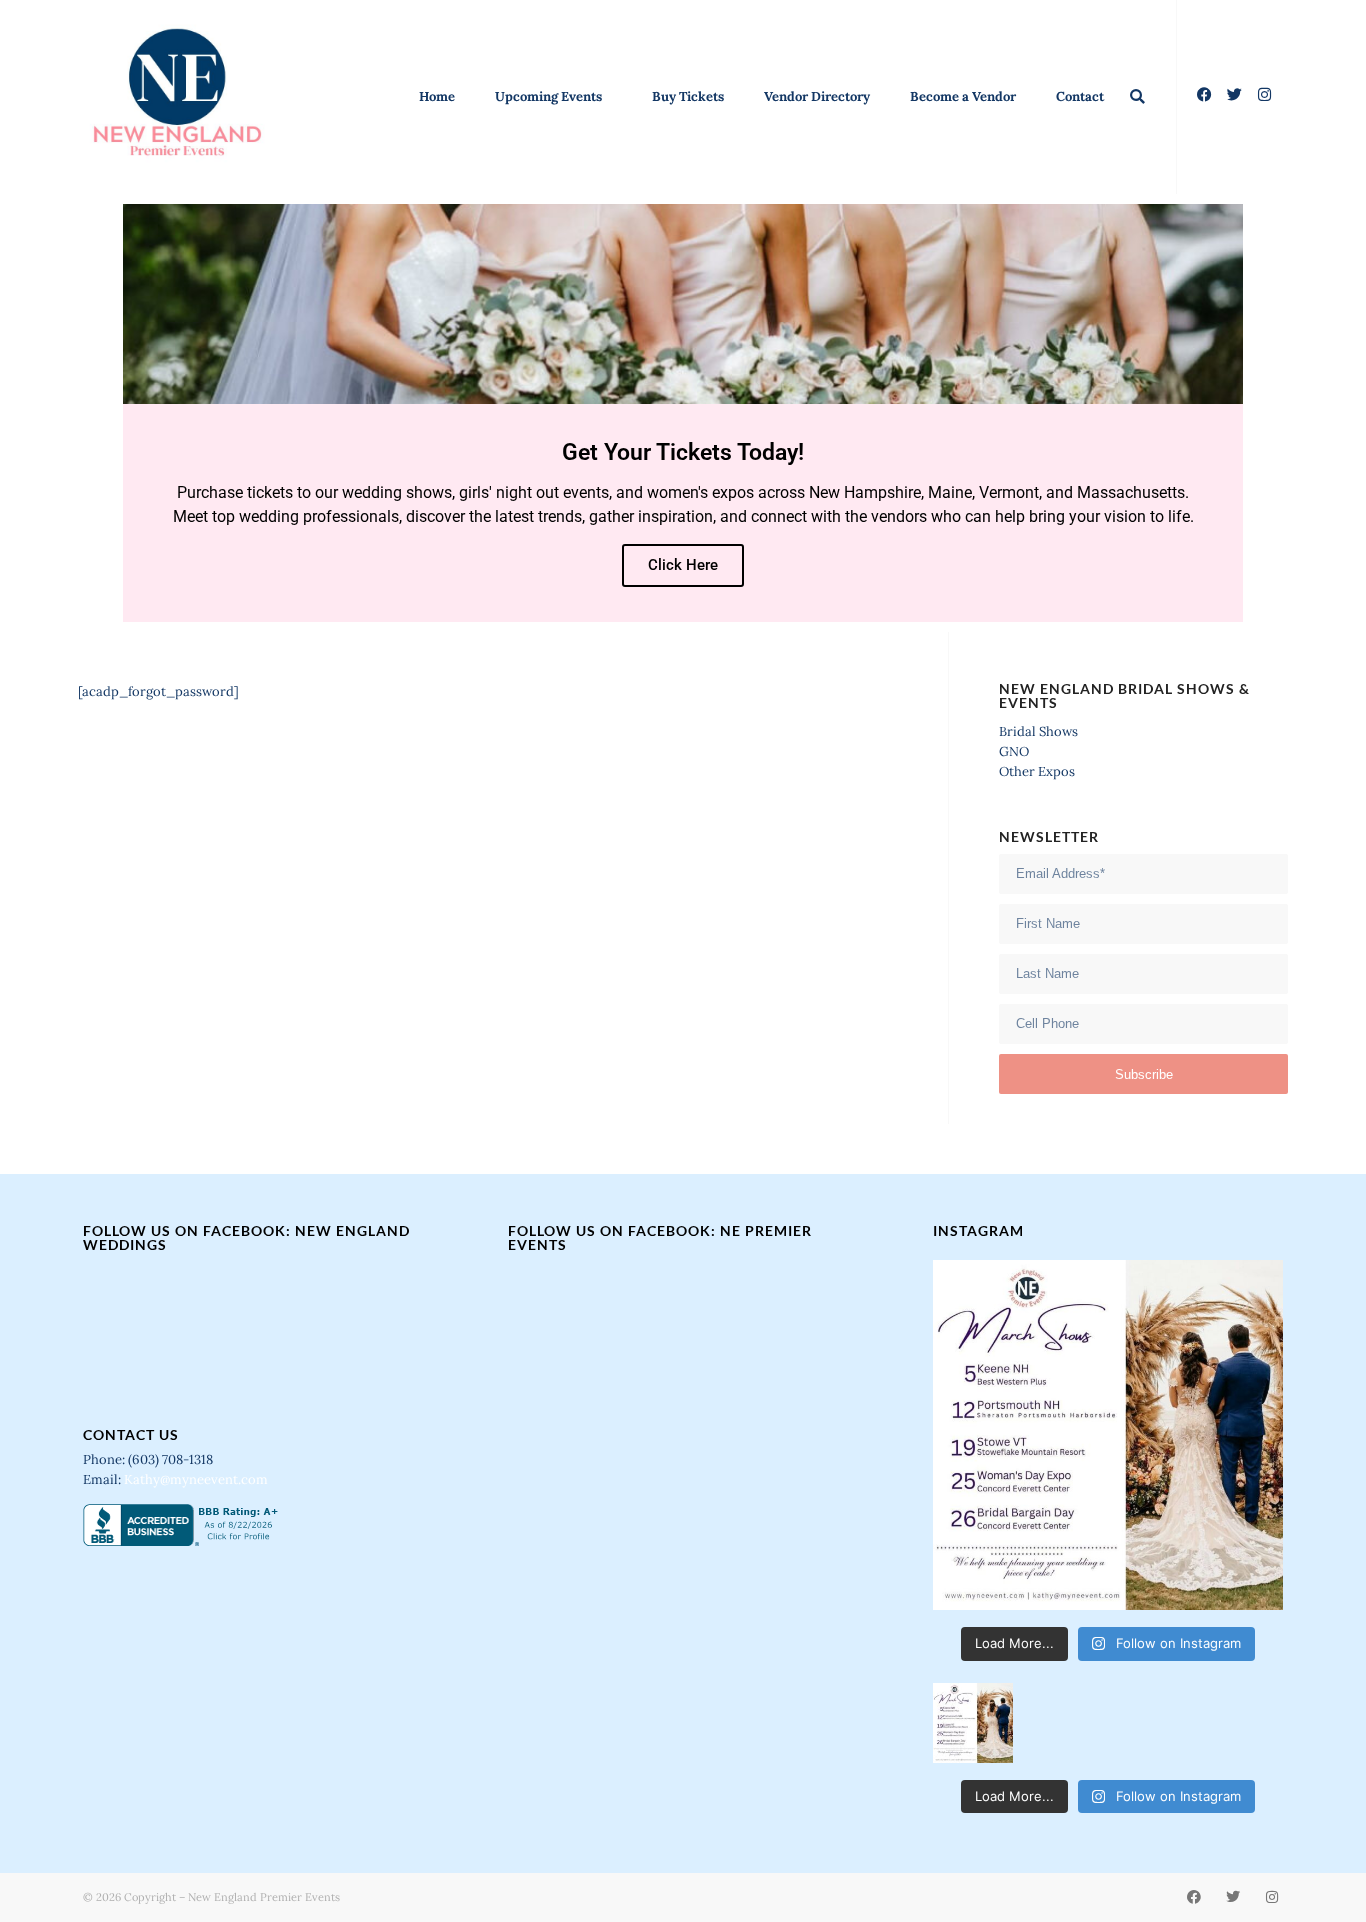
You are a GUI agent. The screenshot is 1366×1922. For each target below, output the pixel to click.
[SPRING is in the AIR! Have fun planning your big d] (1108, 1435)
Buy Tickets (688, 96)
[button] (1137, 96)
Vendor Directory (817, 96)
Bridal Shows (1038, 731)
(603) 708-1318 (172, 1459)
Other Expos (1037, 771)
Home (437, 96)
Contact (1080, 96)
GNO (1014, 751)
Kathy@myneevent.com (196, 1479)
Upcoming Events (548, 96)
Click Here (683, 565)
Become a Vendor (963, 96)
